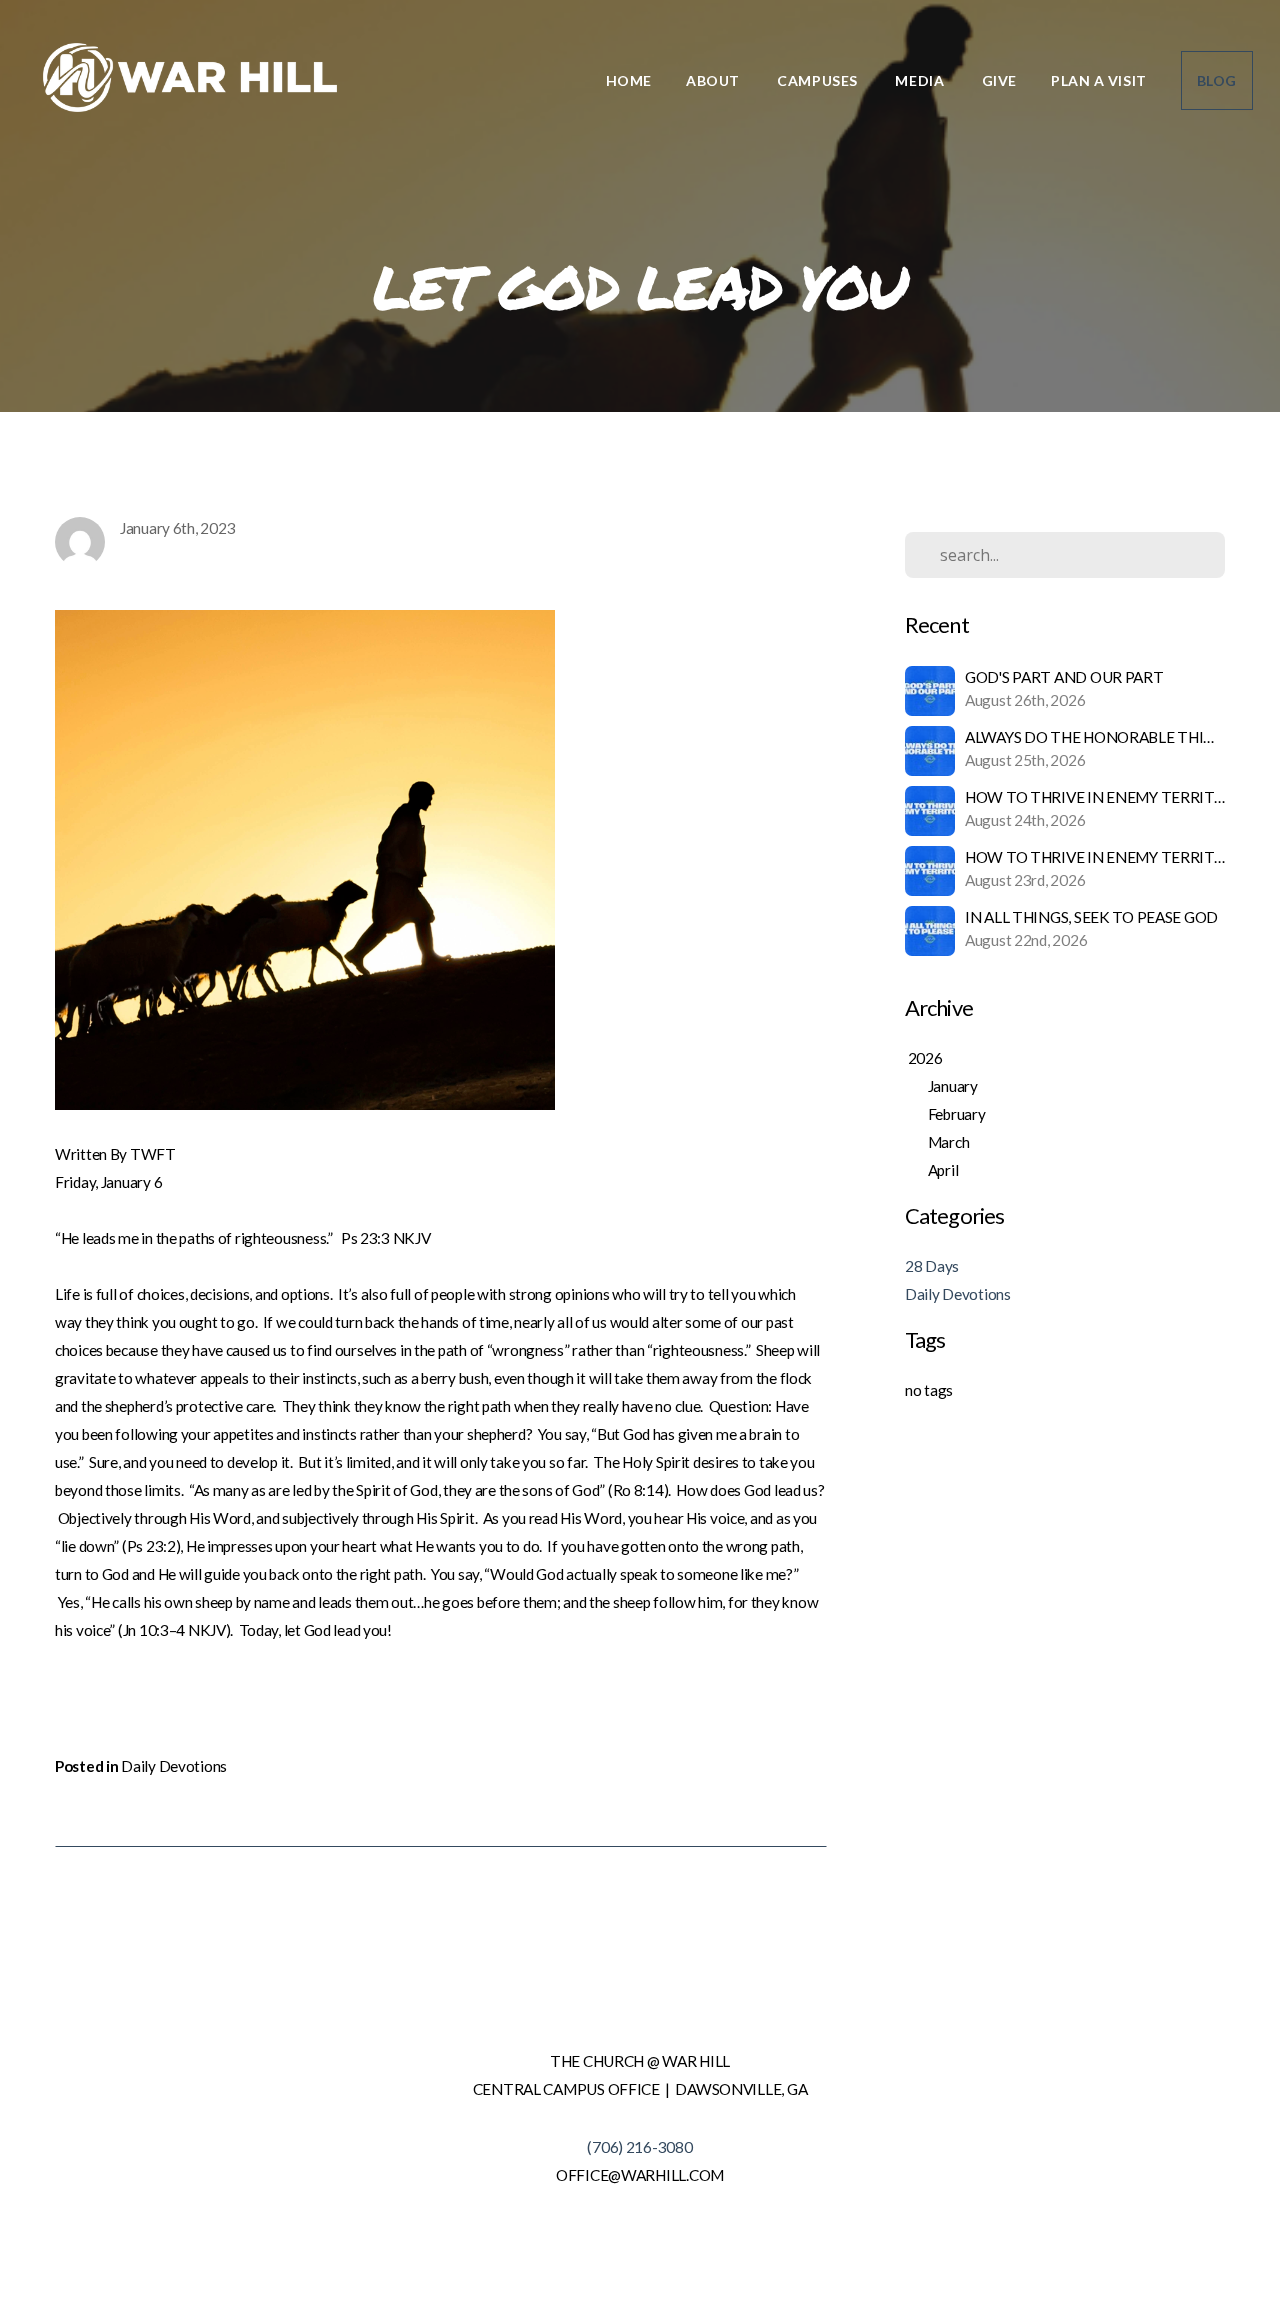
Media (921, 80)
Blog (1217, 80)
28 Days (932, 1266)
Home (629, 80)
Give (999, 80)
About (714, 80)
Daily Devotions (174, 1766)
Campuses (819, 80)
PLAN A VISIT (1099, 80)
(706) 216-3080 (639, 2147)
